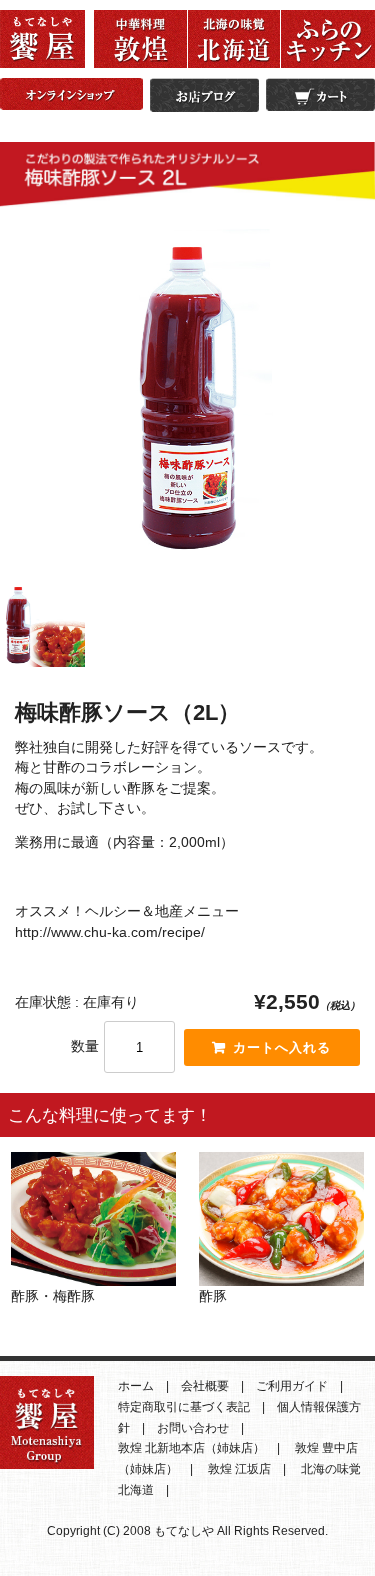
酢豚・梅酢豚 (53, 1296)
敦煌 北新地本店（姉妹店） (191, 1448)
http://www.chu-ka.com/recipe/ (110, 932)
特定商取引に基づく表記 (184, 1407)
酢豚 (213, 1296)
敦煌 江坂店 (239, 1469)
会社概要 (205, 1386)
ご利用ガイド (292, 1386)
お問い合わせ (193, 1428)
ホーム (136, 1386)
